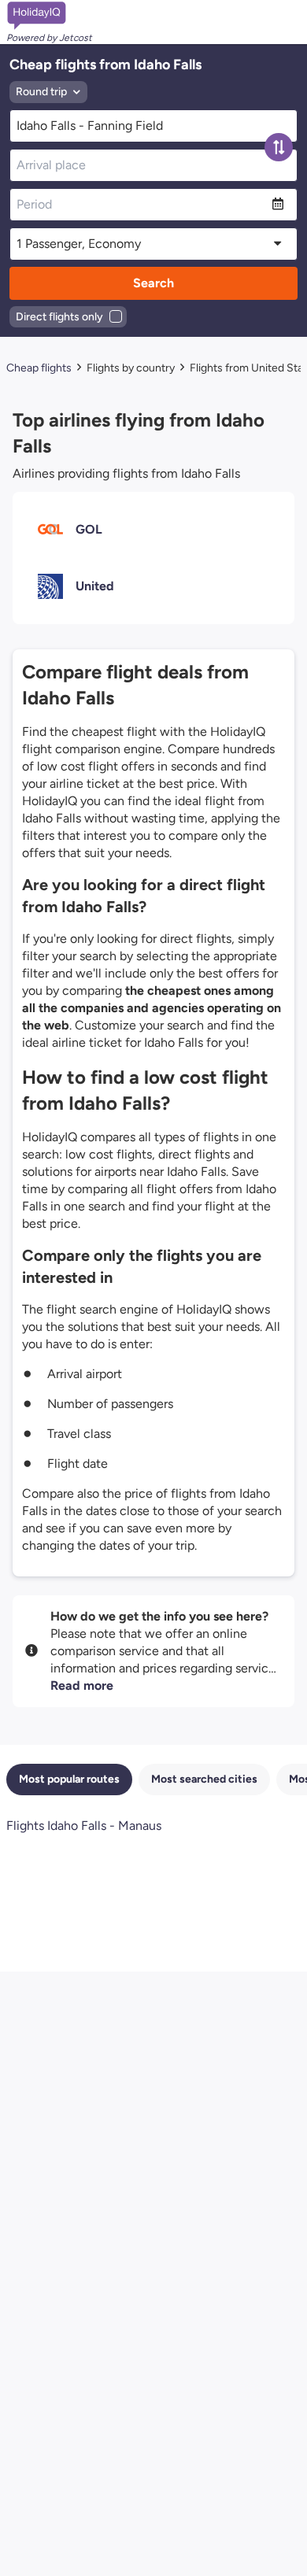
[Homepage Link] (49, 16)
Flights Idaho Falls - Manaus (84, 1826)
